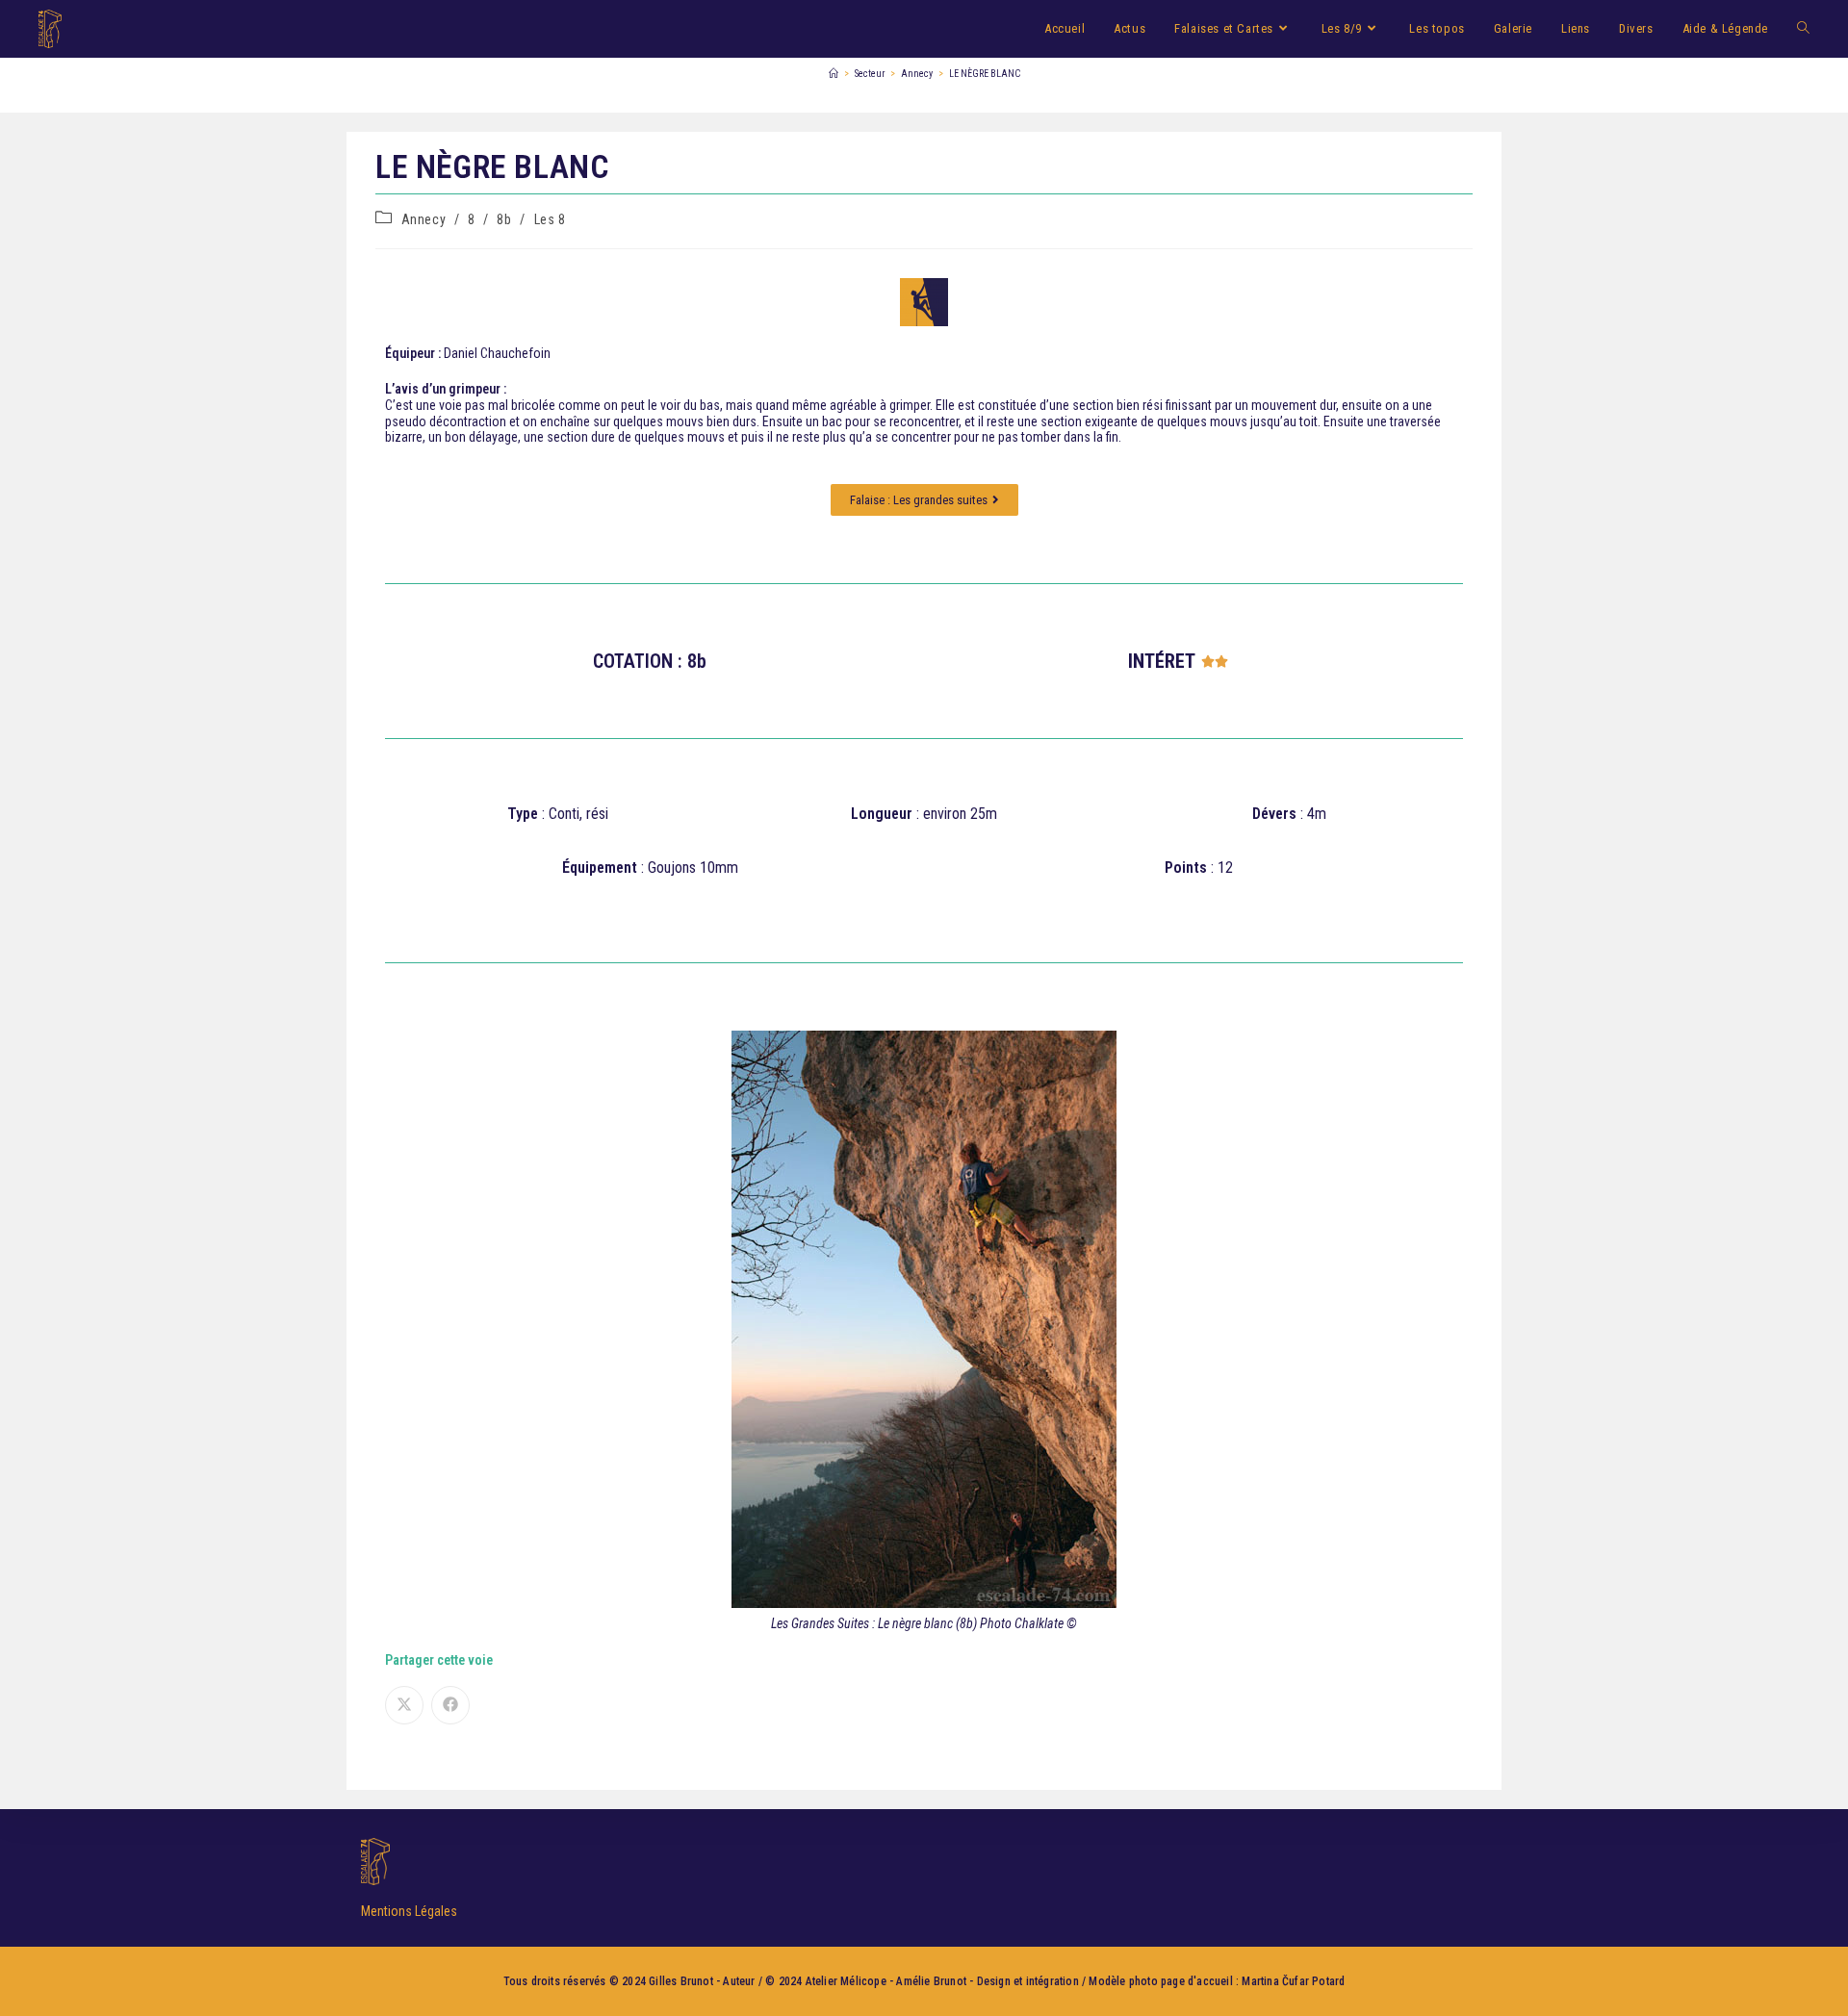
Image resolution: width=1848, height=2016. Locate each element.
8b (504, 219)
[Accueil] (834, 74)
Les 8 (550, 219)
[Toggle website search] (1803, 29)
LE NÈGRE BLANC (985, 74)
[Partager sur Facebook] (450, 1705)
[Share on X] (404, 1705)
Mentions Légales (409, 1911)
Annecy (424, 219)
